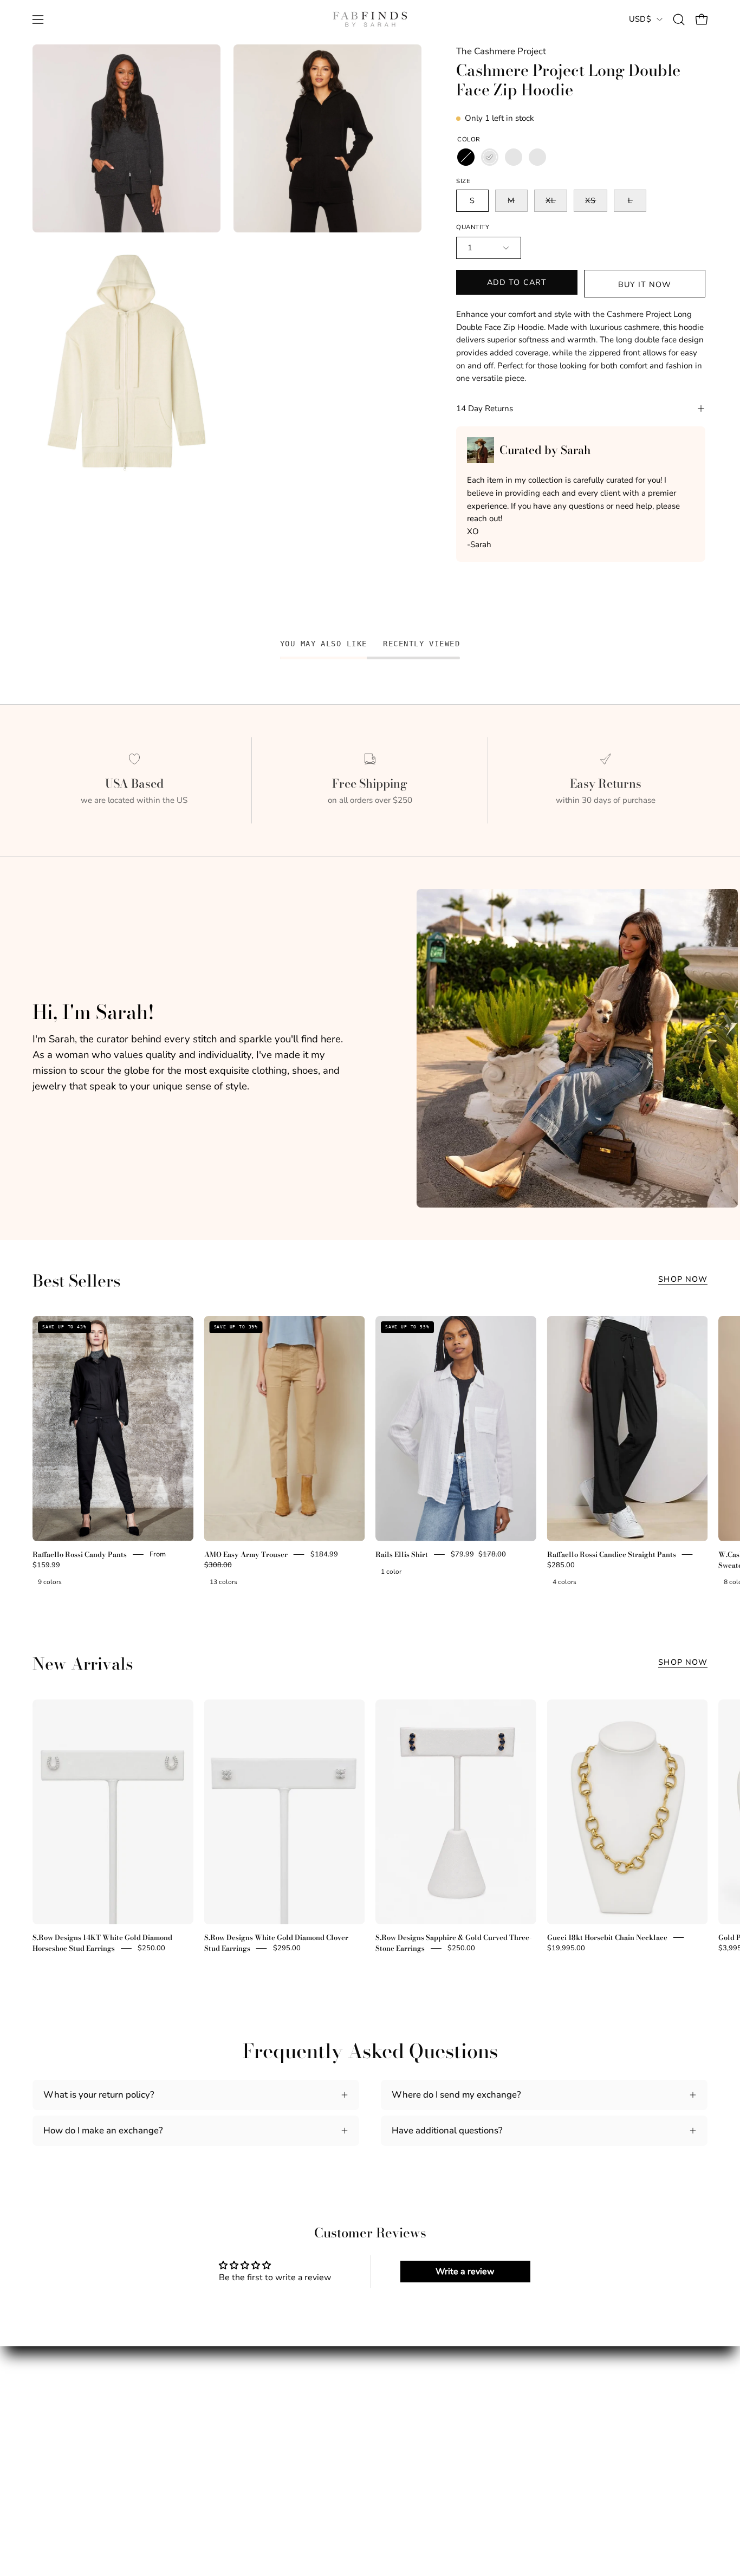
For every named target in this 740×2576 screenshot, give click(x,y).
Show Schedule (64, 2426)
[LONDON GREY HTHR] (537, 157)
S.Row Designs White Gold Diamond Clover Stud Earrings (276, 1943)
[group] (370, 1453)
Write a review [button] (465, 2272)
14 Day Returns (485, 408)
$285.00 (561, 1565)
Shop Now (683, 1279)
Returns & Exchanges (251, 2426)
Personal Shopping (72, 2445)
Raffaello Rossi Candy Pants (80, 1554)
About (45, 2407)
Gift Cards (53, 2464)
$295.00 (287, 1948)
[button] (679, 20)
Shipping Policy (239, 2407)
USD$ (640, 19)
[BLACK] (466, 157)
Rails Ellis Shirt (402, 1554)
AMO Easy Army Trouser (246, 1554)
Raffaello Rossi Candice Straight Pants (612, 1554)
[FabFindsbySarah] (370, 20)
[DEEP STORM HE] (490, 157)
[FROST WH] (514, 157)
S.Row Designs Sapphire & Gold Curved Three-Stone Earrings (454, 1943)
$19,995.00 (566, 1948)
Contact (223, 2445)
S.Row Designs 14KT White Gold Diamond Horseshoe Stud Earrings (102, 1943)
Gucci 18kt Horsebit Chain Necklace (607, 1937)
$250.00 (151, 1948)
